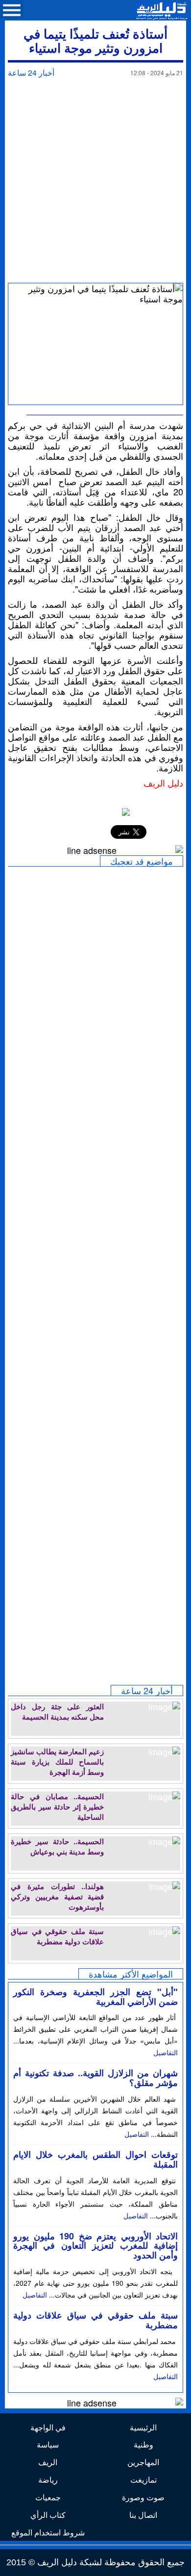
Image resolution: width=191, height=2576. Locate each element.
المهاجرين (143, 2462)
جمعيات (48, 2497)
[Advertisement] (95, 183)
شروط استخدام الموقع (48, 2532)
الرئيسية (143, 2427)
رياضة (48, 2480)
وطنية (143, 2444)
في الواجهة (48, 2427)
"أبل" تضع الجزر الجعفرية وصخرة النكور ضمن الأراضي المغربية (95, 1997)
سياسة (48, 2444)
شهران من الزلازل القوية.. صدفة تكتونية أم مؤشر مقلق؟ (95, 2078)
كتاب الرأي (48, 2515)
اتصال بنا (143, 2515)
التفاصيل (166, 2052)
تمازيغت (143, 2480)
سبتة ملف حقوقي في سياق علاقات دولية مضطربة (95, 2320)
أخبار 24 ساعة (31, 73)
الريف (48, 2462)
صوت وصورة (143, 2497)
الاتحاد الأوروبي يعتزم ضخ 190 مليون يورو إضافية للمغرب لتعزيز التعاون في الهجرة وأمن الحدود (95, 2246)
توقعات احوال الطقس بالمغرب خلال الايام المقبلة (95, 2159)
